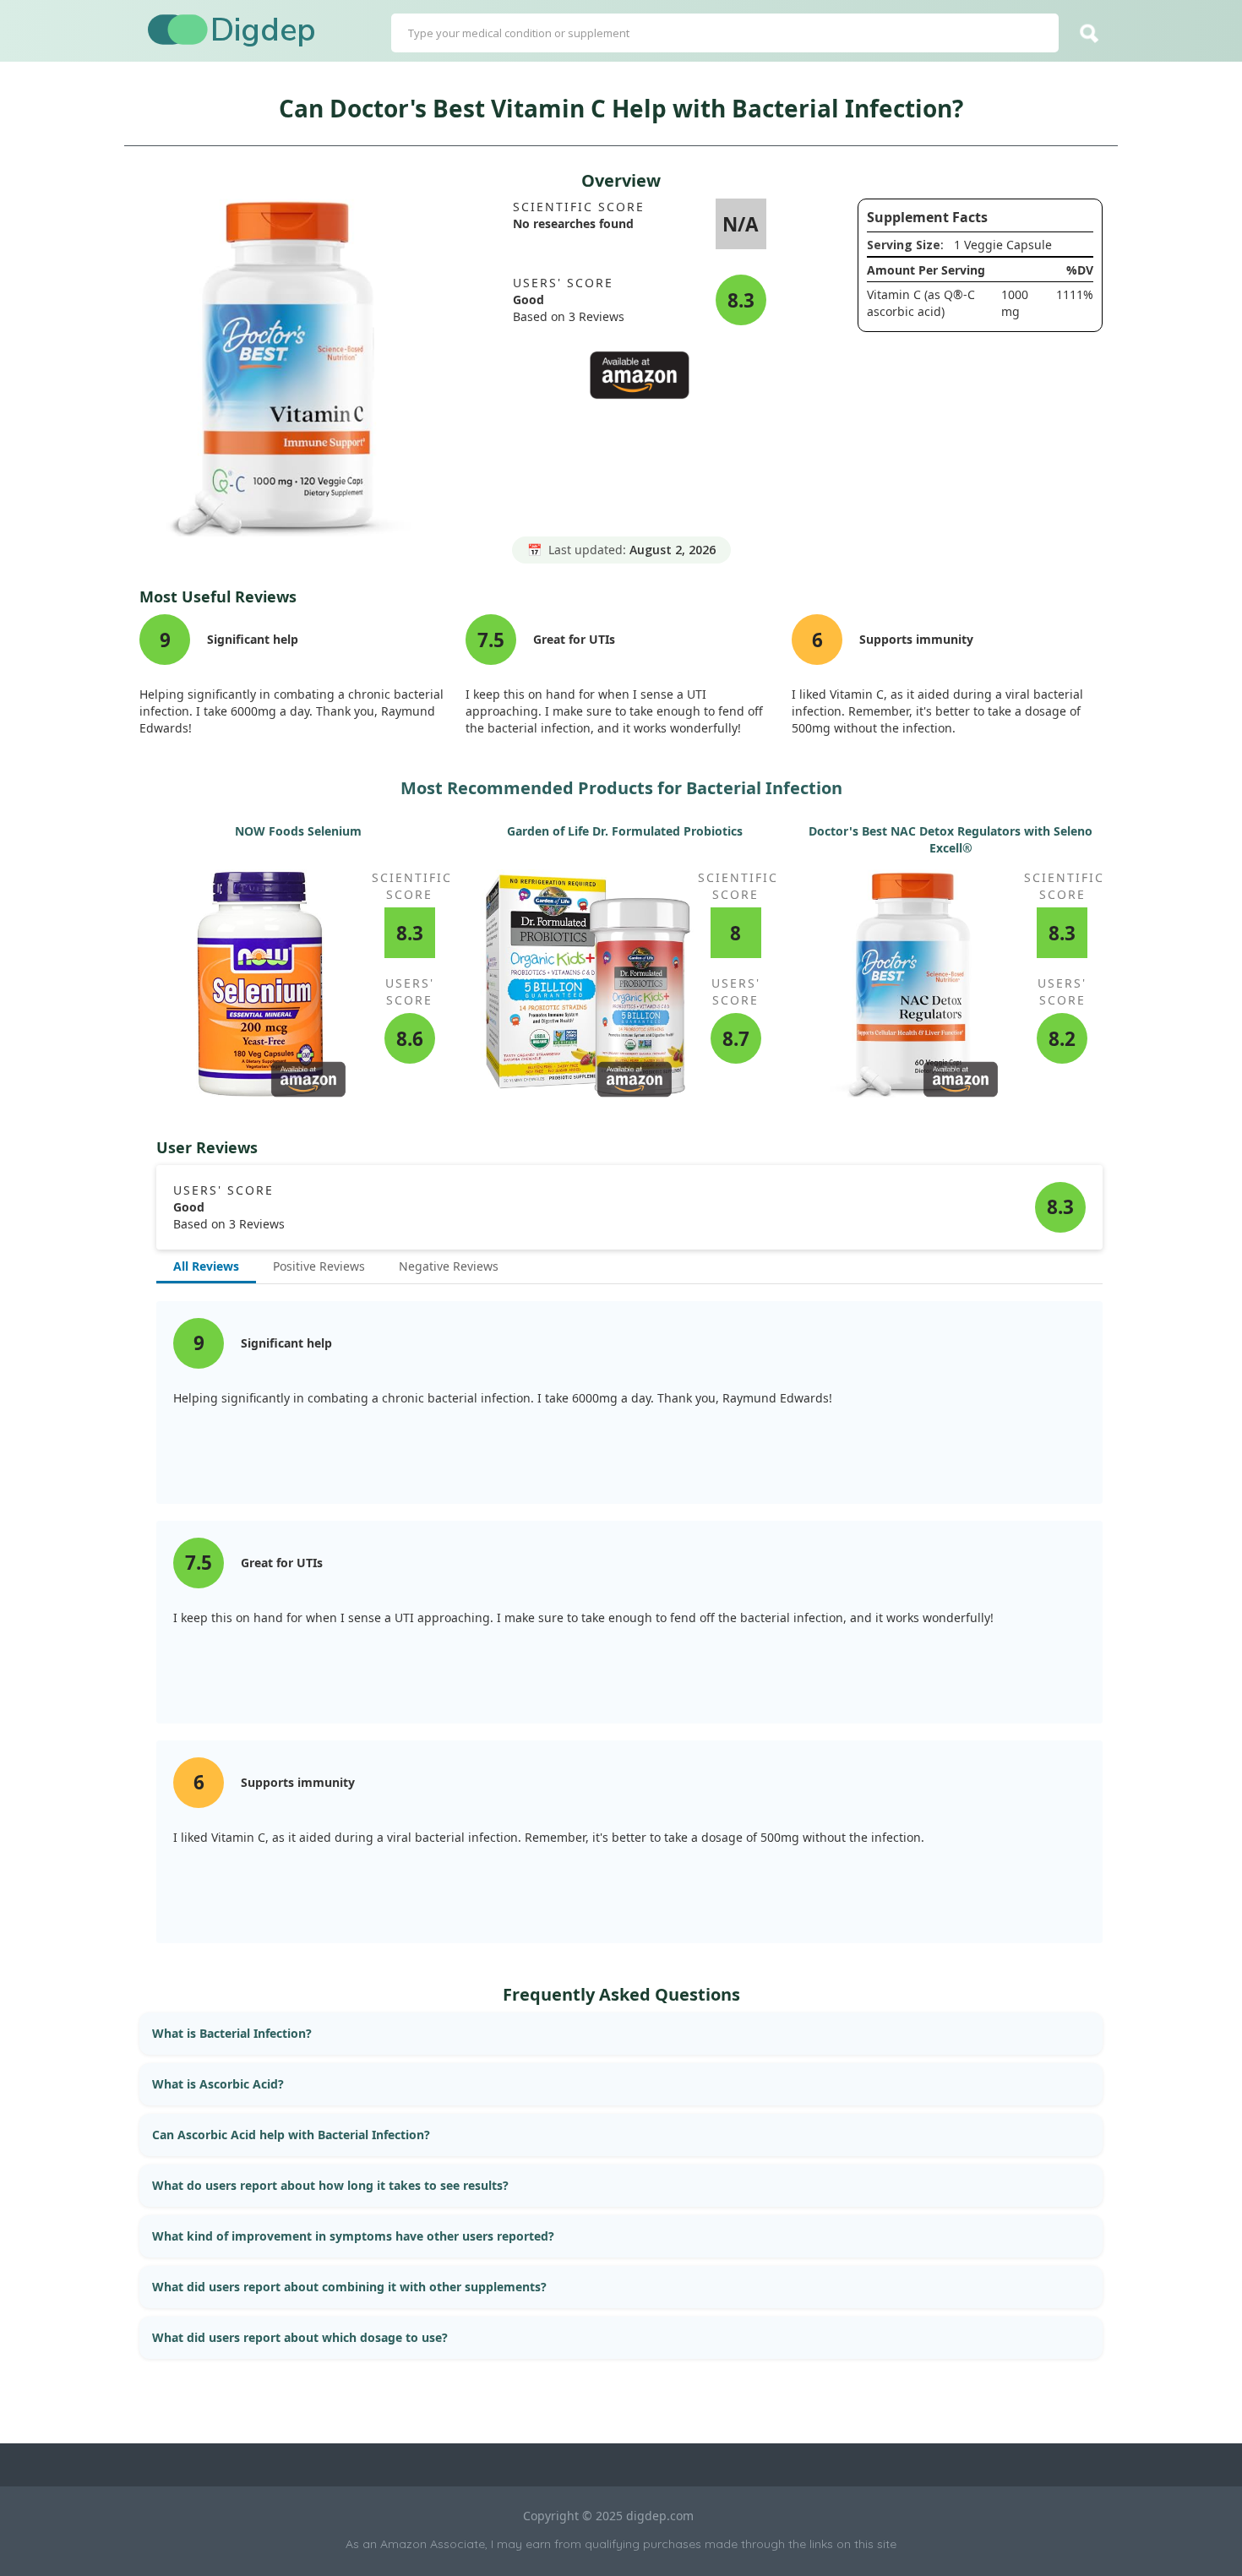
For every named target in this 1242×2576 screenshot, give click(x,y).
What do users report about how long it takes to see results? (330, 2185)
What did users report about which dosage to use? (300, 2337)
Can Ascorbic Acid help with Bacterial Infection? (291, 2135)
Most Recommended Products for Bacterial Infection (621, 788)
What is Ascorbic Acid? (218, 2084)
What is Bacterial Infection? (232, 2033)
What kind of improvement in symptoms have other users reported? (353, 2236)
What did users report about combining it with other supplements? (349, 2287)
